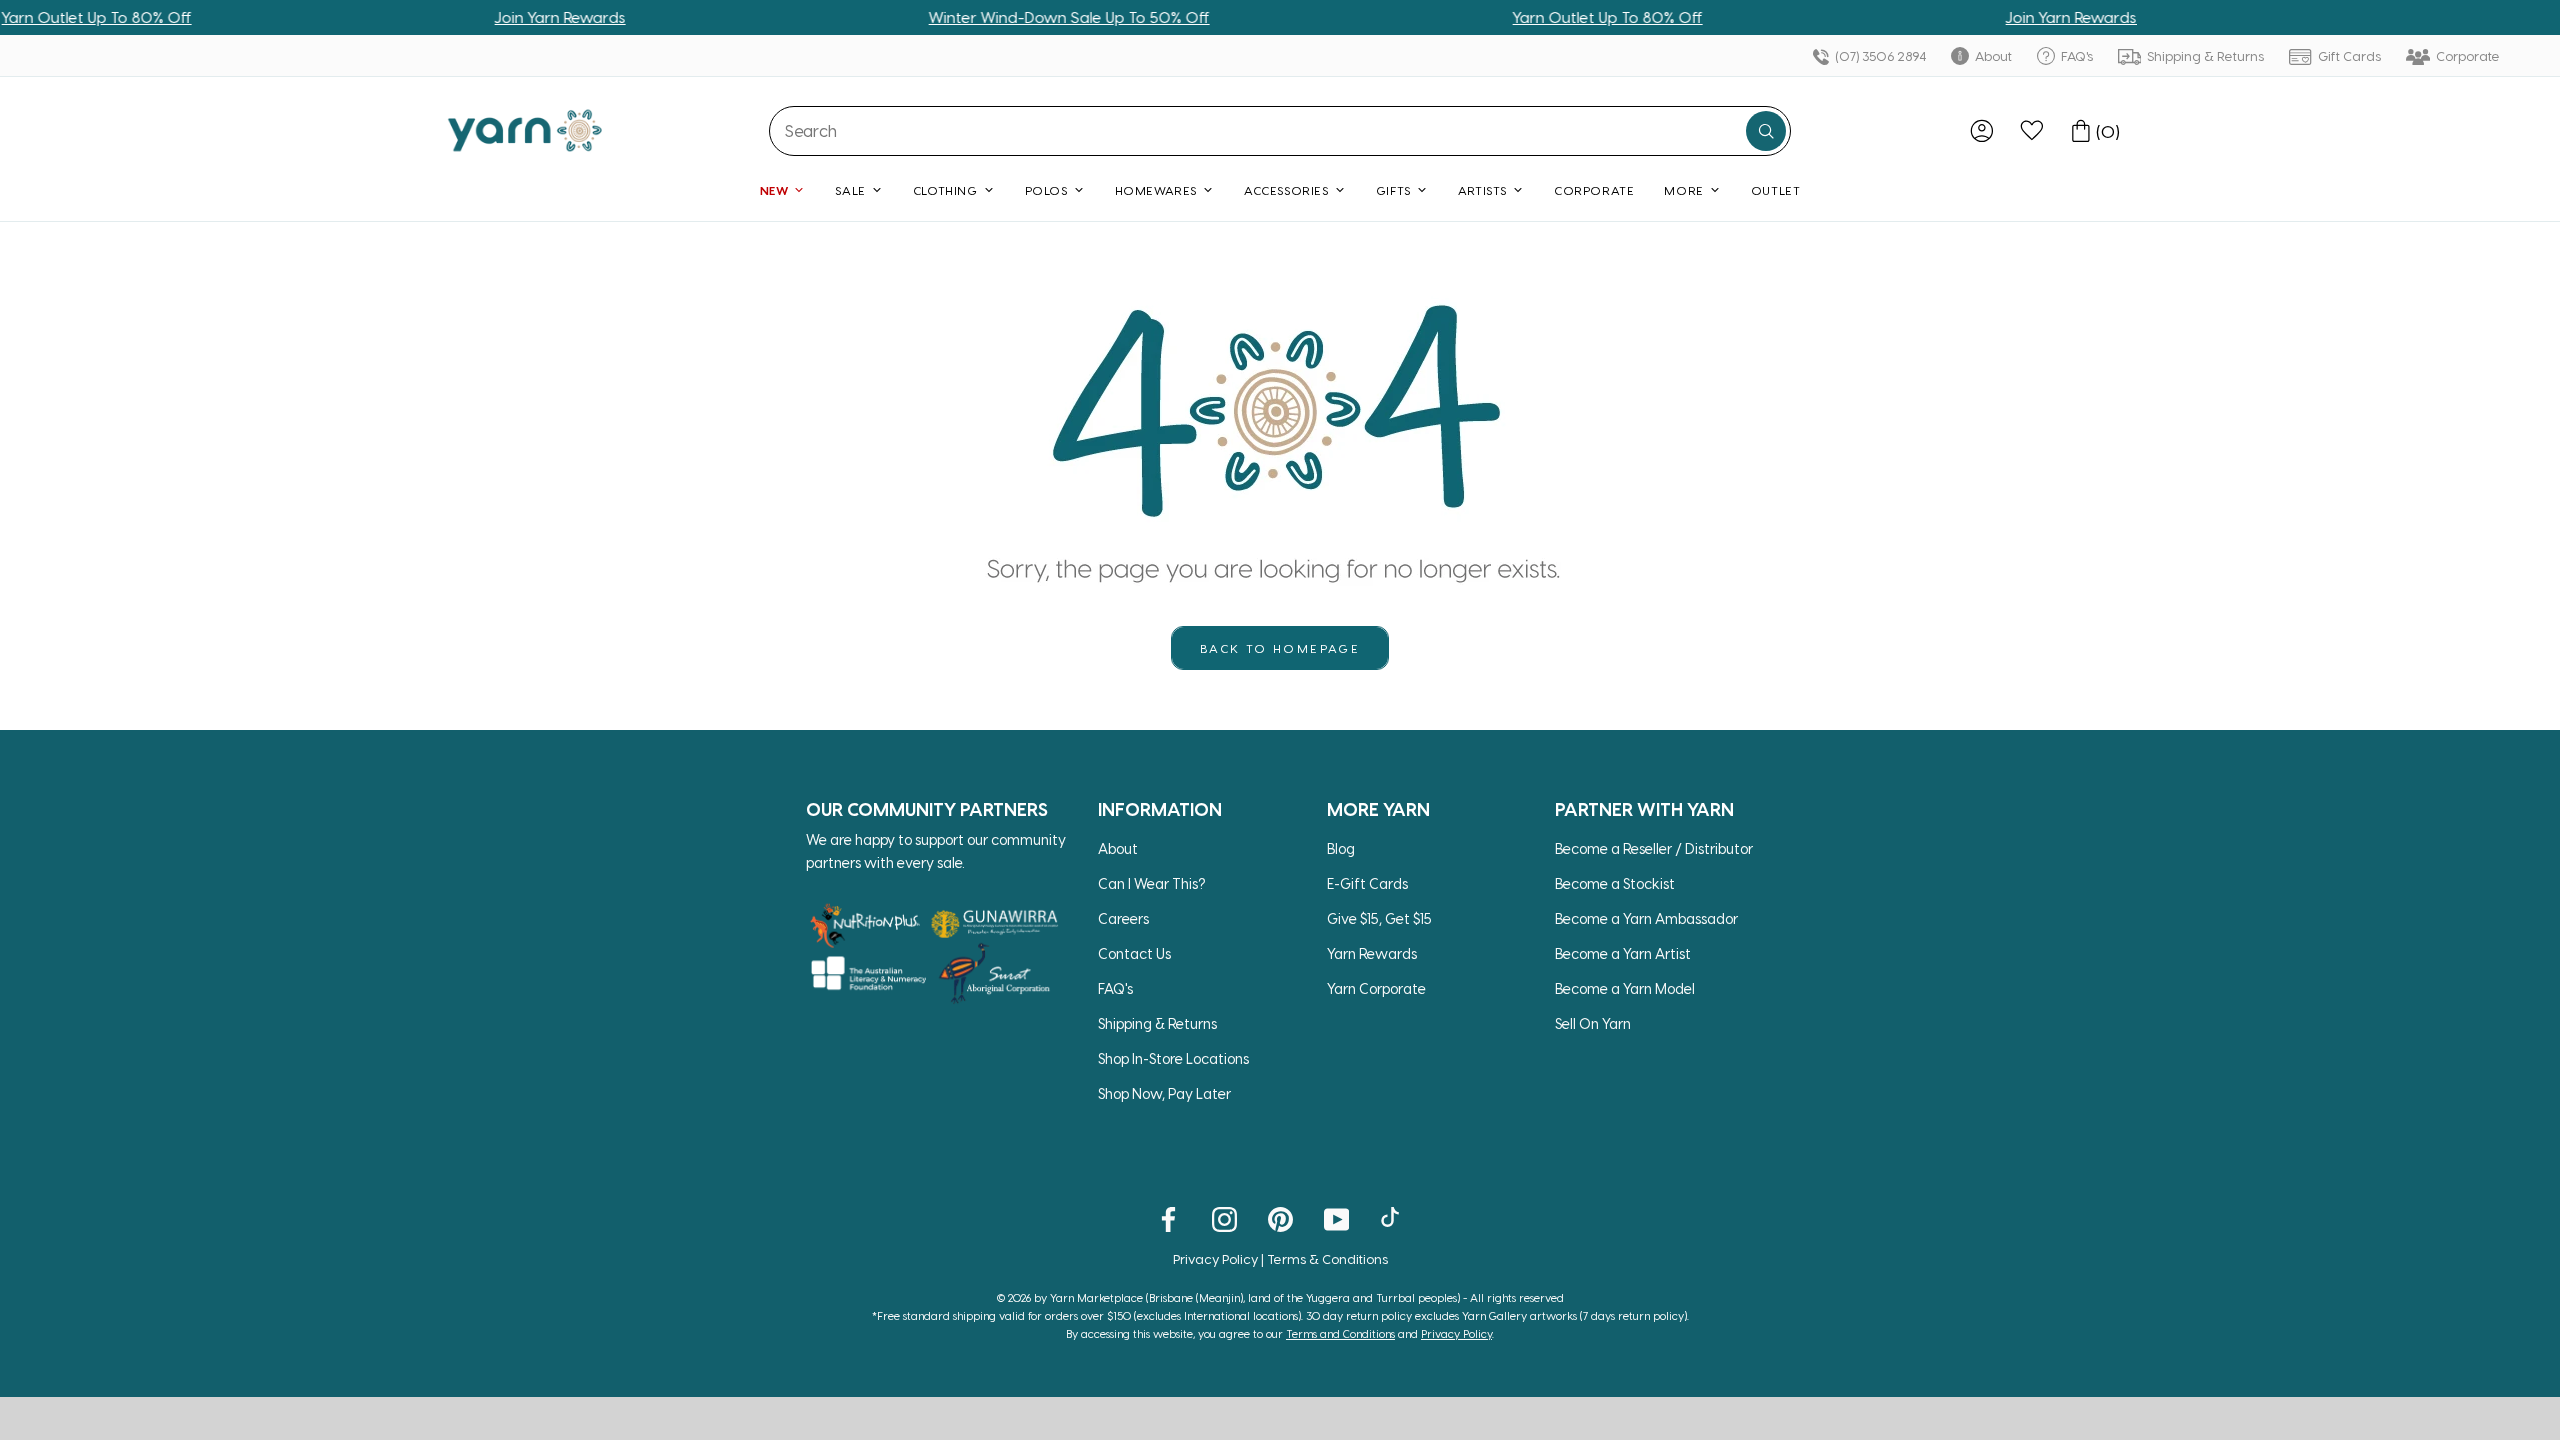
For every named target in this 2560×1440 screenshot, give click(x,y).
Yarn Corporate (1376, 988)
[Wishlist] (2032, 131)
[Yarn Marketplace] (525, 130)
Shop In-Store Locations (1173, 1058)
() (2108, 131)
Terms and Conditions (1340, 1333)
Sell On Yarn (1593, 1023)
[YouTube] (1336, 1218)
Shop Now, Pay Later (1164, 1093)
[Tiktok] (1392, 1218)
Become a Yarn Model (1625, 988)
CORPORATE (1594, 190)
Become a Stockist (1615, 883)
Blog (1341, 848)
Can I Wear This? (1152, 883)
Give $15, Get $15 (1379, 918)
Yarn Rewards (1372, 953)
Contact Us (1134, 953)
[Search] (1766, 131)
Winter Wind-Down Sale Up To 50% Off (1009, 17)
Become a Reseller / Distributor (1654, 848)
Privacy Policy (1215, 1258)
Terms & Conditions (1327, 1258)
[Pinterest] (1280, 1218)
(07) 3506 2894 (1879, 55)
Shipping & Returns (2204, 55)
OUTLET (1776, 190)
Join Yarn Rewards (500, 17)
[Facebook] (1168, 1218)
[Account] (1982, 131)
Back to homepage (1280, 648)
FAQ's (2075, 55)
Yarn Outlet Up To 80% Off (1548, 17)
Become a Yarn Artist (1623, 953)
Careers (1123, 918)
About (1992, 55)
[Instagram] (1224, 1218)
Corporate (2466, 55)
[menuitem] (1982, 131)
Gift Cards (2348, 55)
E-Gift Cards (1367, 883)
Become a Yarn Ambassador (1646, 918)
